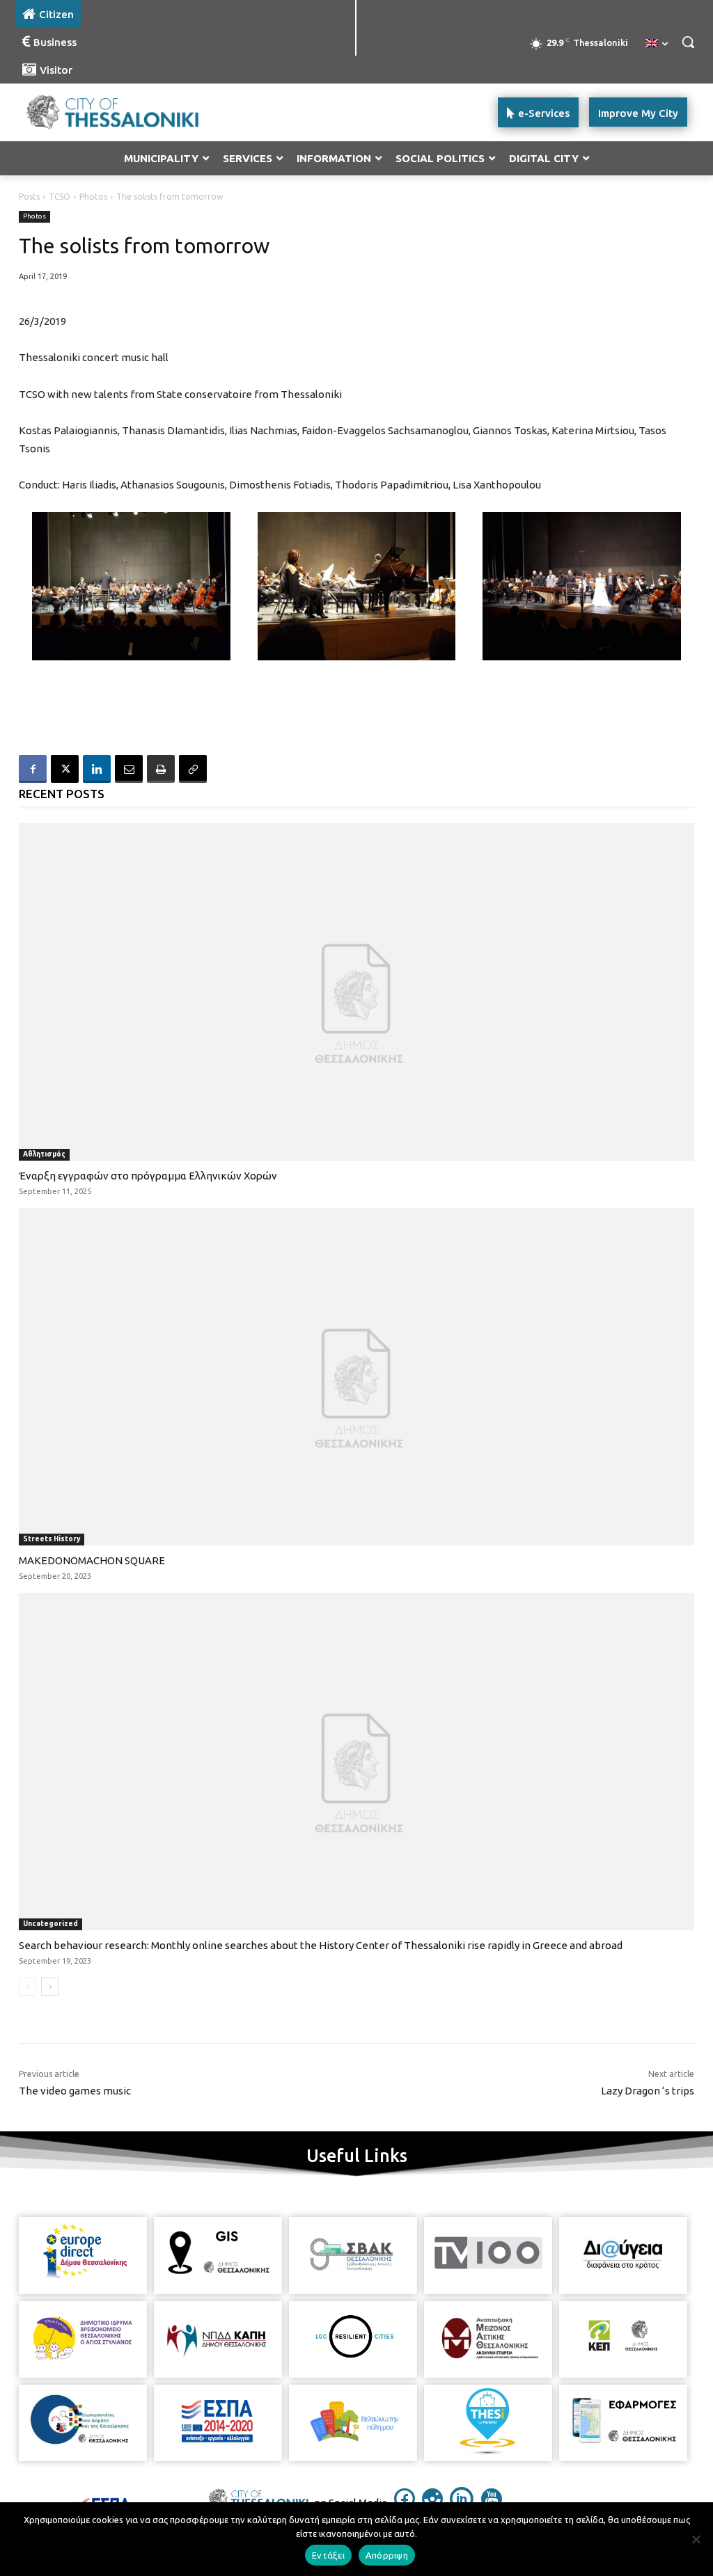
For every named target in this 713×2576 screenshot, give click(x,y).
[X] (65, 769)
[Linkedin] (97, 769)
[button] (688, 42)
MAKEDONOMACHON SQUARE (92, 1560)
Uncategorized (50, 1924)
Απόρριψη (387, 2555)
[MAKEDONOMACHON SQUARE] (356, 1377)
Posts (29, 197)
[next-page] (50, 1987)
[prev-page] (28, 1987)
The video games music (75, 2091)
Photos (93, 197)
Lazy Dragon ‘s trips (648, 2091)
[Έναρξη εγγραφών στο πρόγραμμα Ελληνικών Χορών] (356, 992)
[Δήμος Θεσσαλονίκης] (97, 112)
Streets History (52, 1539)
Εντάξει (328, 2555)
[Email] (129, 769)
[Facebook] (33, 769)
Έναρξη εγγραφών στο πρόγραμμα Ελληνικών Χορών (148, 1176)
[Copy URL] (193, 769)
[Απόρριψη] (696, 2539)
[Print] (161, 769)
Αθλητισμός (44, 1154)
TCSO (60, 197)
